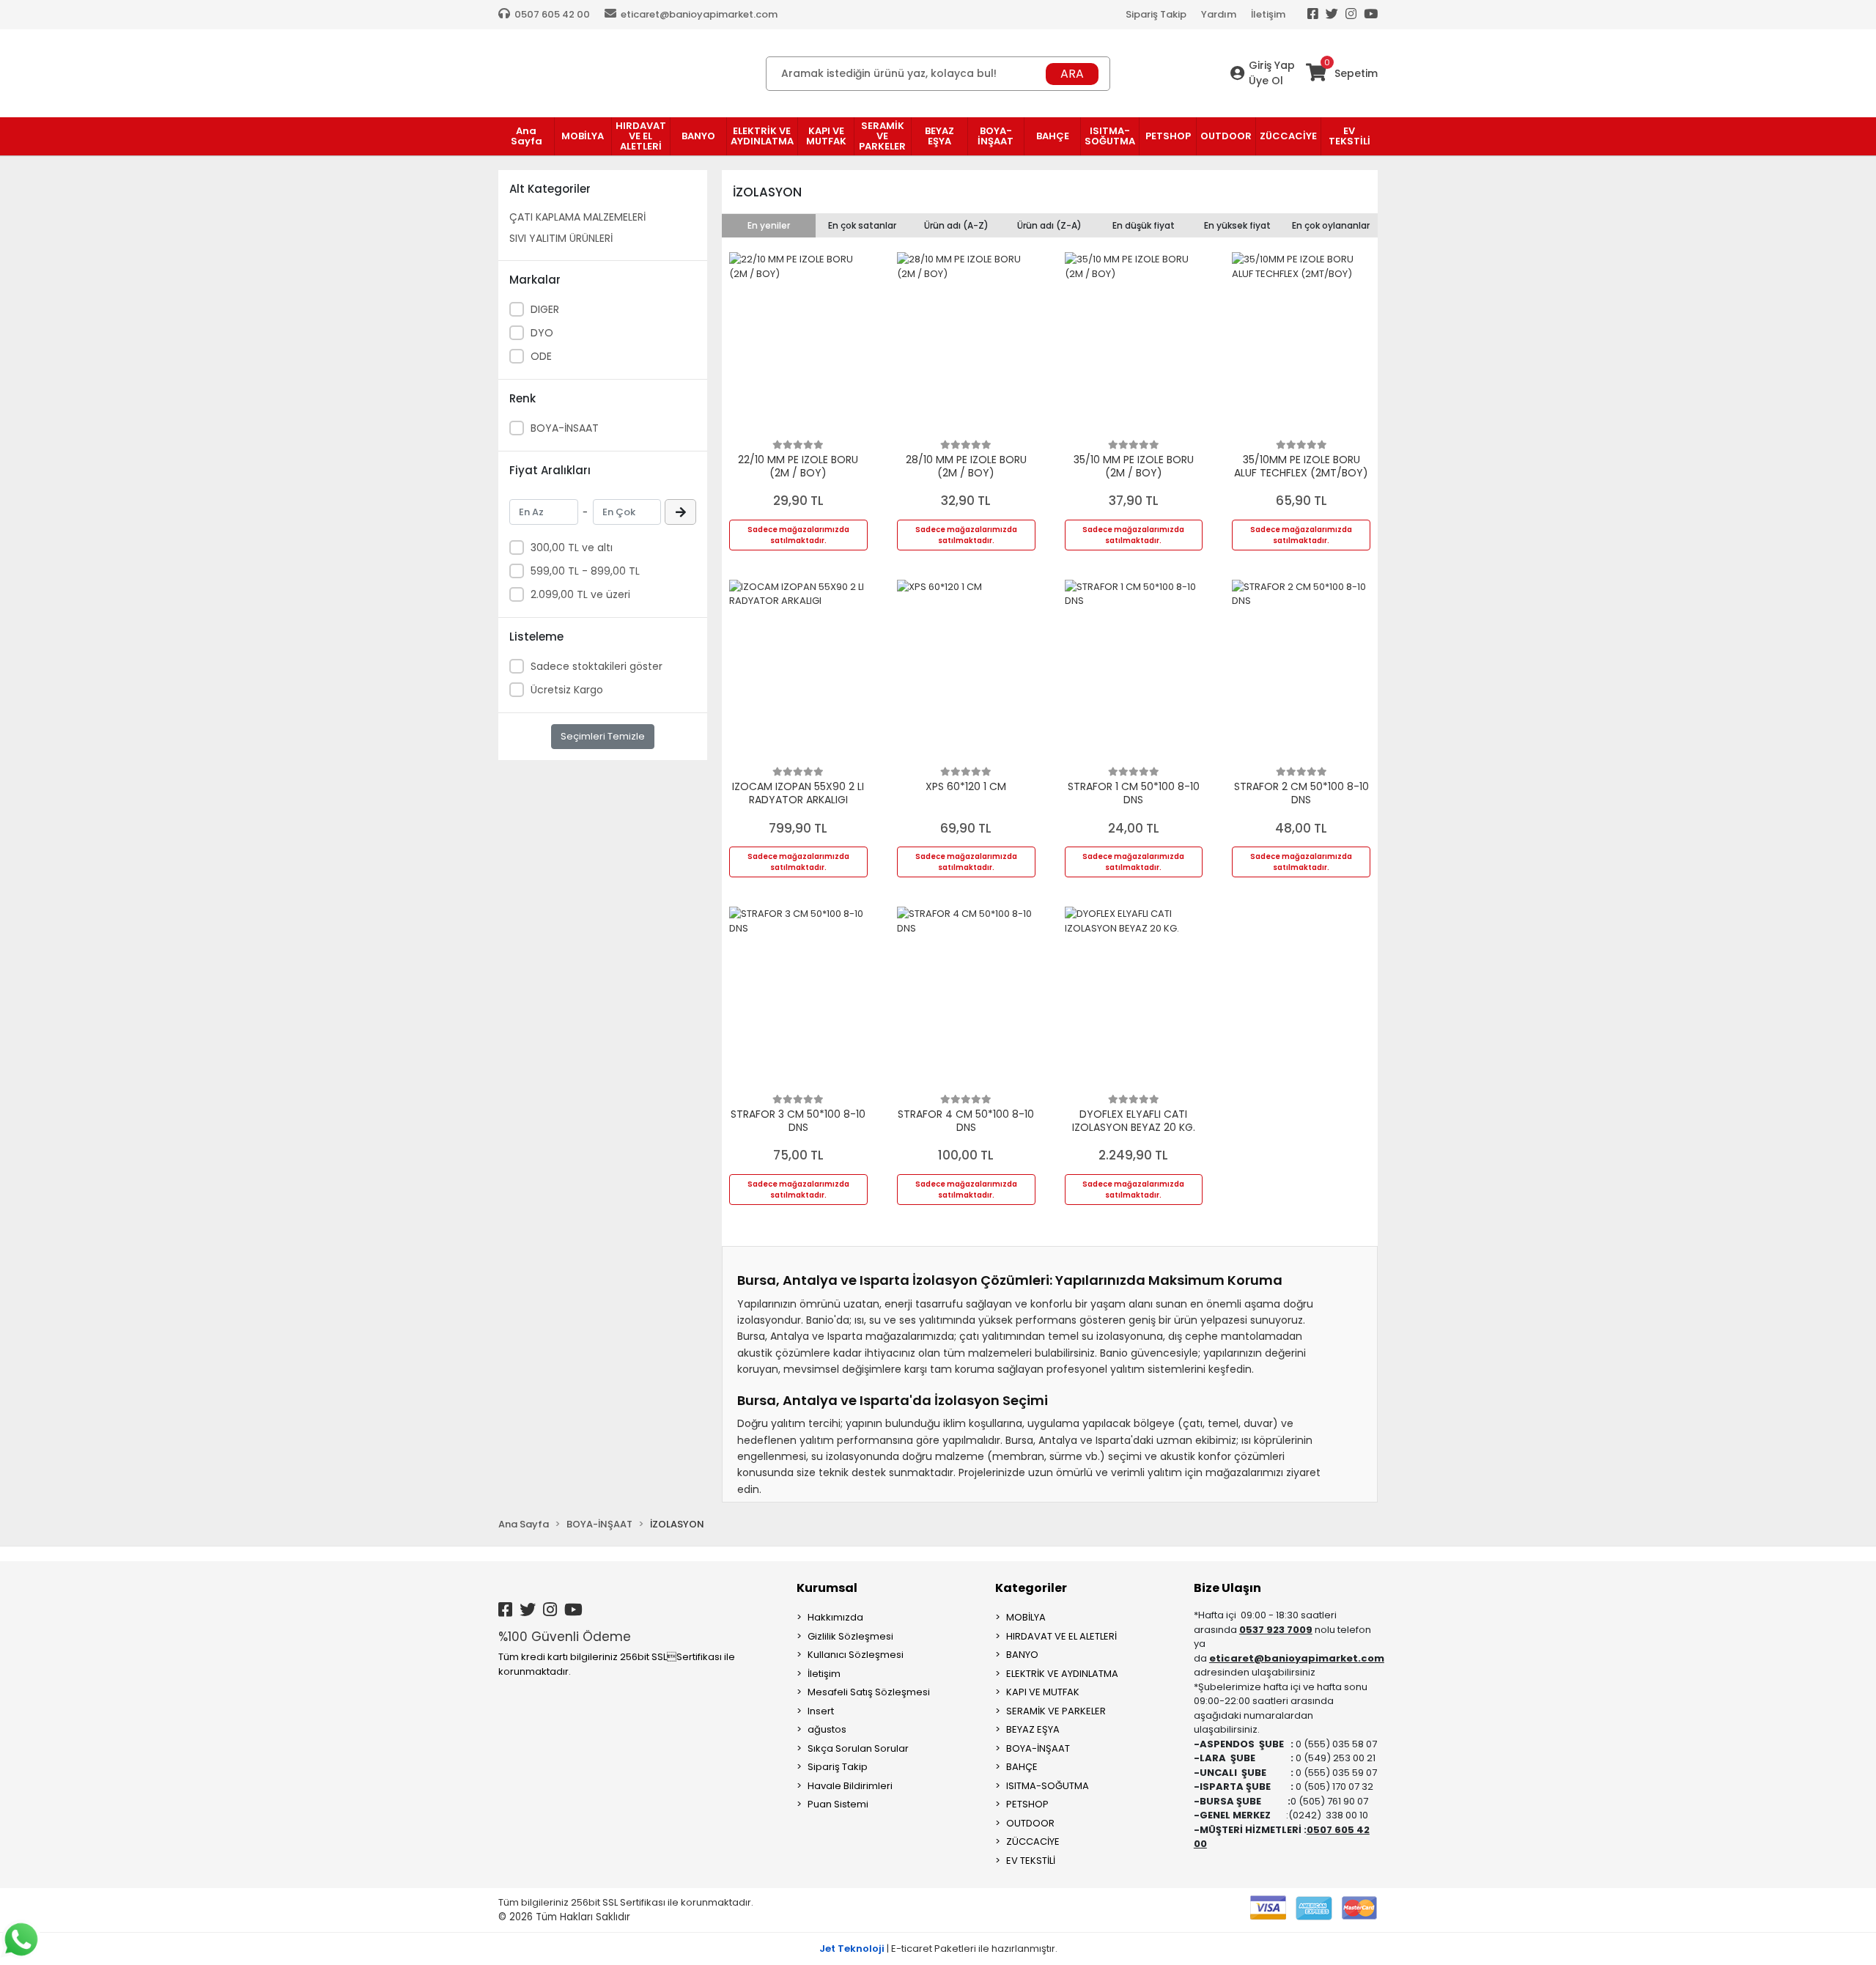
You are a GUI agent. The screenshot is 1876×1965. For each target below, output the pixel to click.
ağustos (827, 1729)
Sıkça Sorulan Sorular (858, 1748)
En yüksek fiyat (1237, 225)
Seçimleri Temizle (603, 736)
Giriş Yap (1272, 65)
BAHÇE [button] (1053, 136)
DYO (542, 333)
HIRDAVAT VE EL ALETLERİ (1061, 1636)
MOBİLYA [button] (583, 136)
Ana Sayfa (527, 136)
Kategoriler (1031, 1588)
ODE (541, 356)
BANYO (1022, 1655)
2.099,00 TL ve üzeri (580, 594)
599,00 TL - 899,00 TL (585, 571)
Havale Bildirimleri (850, 1786)
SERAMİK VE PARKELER (1056, 1711)
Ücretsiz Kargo (567, 690)
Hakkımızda (835, 1617)
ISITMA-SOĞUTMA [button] (1110, 136)
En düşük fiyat (1144, 225)
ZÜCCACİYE (1033, 1842)
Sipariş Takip (1156, 14)
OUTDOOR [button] (1226, 136)
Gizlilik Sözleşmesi (850, 1636)
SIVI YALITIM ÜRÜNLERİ (561, 238)
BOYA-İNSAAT (565, 428)
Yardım (1219, 14)
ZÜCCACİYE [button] (1288, 136)
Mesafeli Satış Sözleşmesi (869, 1692)
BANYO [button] (698, 136)
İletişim (1268, 14)
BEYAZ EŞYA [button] (939, 136)
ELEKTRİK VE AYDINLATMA (1062, 1674)
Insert (821, 1711)
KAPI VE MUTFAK (1043, 1692)
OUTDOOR (1030, 1823)
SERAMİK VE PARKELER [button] (882, 136)
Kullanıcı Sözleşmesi (856, 1655)
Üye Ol (1266, 81)
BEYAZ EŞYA (1033, 1729)
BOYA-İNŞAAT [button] (996, 136)
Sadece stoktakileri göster (597, 666)
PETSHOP (1027, 1804)
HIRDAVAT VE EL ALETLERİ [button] (641, 136)
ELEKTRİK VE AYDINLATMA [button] (762, 136)
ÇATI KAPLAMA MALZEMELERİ (577, 217)
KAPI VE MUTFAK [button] (826, 136)
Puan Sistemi (838, 1804)
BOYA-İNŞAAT (1038, 1748)
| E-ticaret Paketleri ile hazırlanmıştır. (938, 1949)
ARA (1072, 74)
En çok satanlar (862, 225)
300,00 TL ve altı (572, 548)
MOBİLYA (1026, 1617)
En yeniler (769, 225)
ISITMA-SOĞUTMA (1048, 1786)
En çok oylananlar (1331, 225)
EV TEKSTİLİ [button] (1349, 136)
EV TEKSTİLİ (1031, 1861)
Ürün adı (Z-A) (1049, 225)
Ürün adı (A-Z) (956, 225)
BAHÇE (1022, 1767)
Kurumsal (827, 1588)
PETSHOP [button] (1168, 136)
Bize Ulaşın (1227, 1588)
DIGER (545, 309)
